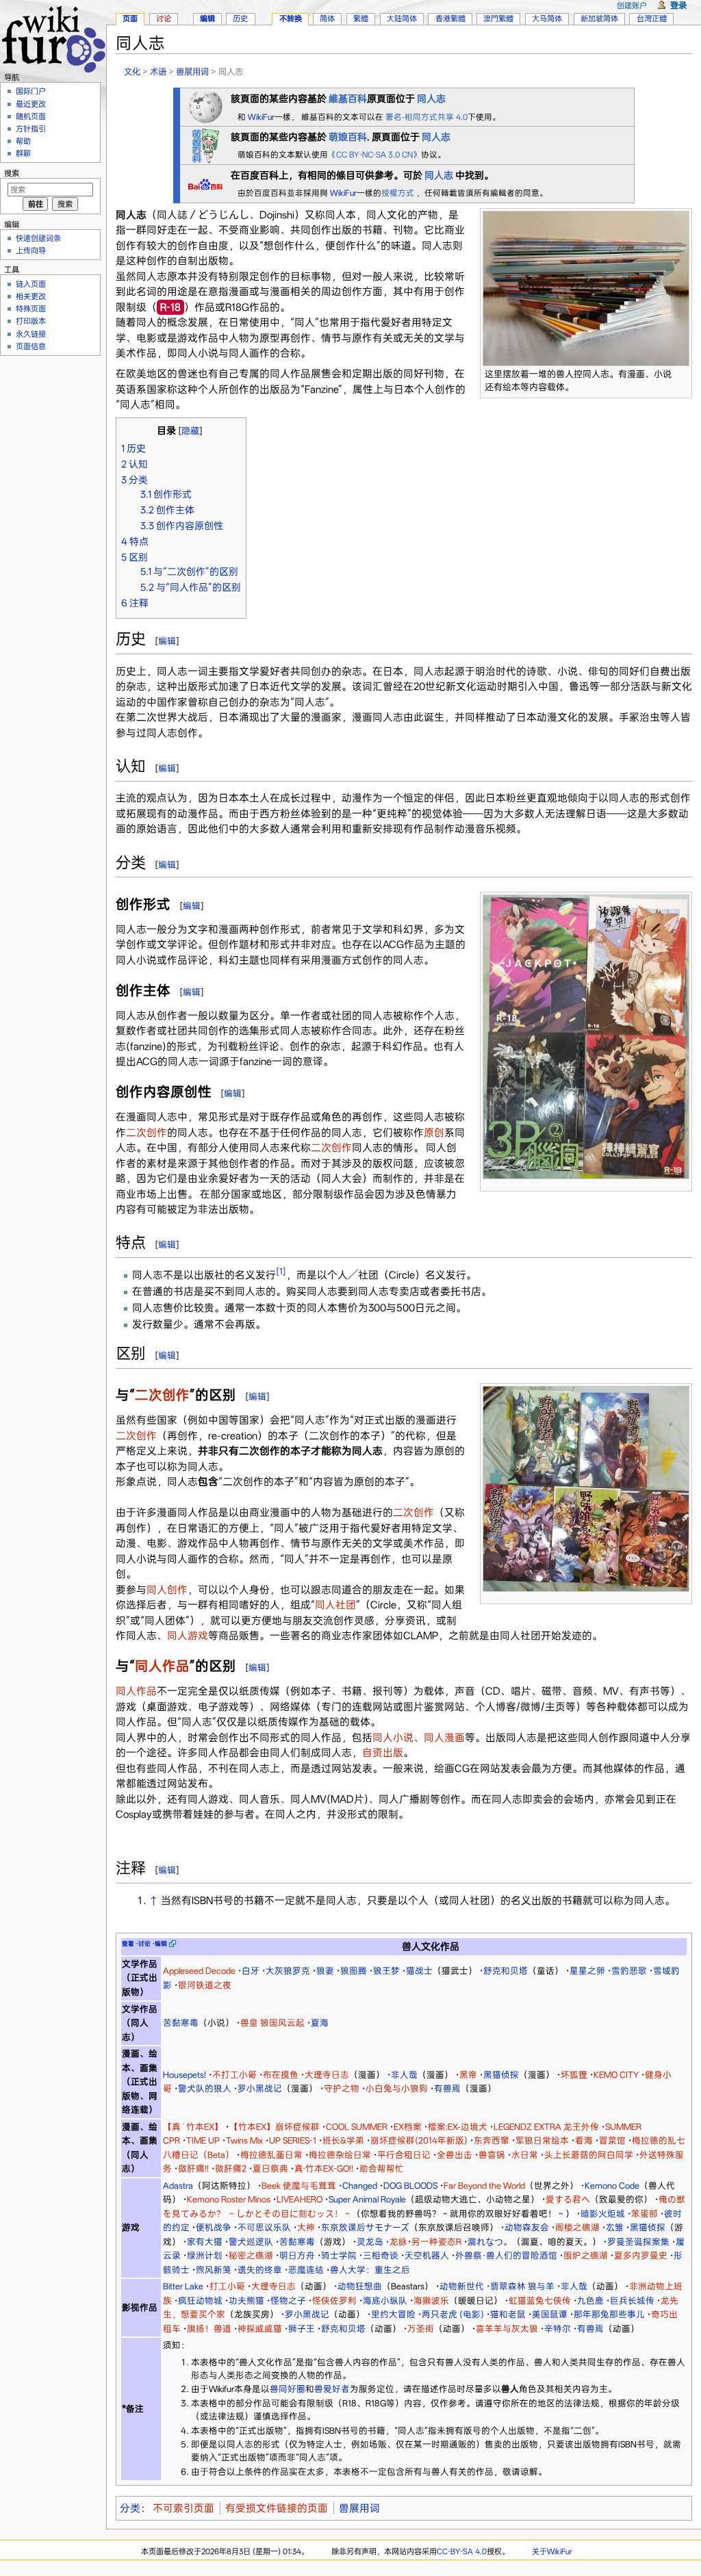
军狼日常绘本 (542, 2140)
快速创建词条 (38, 238)
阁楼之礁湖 (577, 2227)
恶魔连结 (306, 2270)
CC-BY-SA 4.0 (462, 2551)
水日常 (525, 2155)
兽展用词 (192, 72)
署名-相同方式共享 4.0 (426, 117)
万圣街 (421, 2329)
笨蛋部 (645, 2214)
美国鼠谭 (550, 2314)
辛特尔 (558, 2329)
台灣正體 (652, 18)
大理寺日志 (327, 2075)
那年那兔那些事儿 (609, 2314)
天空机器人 (427, 2255)
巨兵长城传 (632, 2301)
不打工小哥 (234, 2075)
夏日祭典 (270, 2168)
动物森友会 (527, 2227)
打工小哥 (227, 2286)
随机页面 (31, 116)
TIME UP (203, 2140)
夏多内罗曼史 (641, 2255)
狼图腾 (354, 1971)
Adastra (178, 2186)
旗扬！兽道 (209, 2329)
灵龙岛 (370, 2242)
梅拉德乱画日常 (271, 2155)
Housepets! (184, 2075)
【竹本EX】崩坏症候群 (275, 2127)
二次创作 (146, 1133)
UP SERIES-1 (293, 2140)
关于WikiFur (552, 2551)
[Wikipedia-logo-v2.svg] (205, 106)
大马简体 (547, 18)
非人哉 (404, 2075)
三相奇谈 (381, 2255)
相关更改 (31, 296)
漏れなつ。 (490, 2242)
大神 (306, 2227)
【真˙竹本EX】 (193, 2127)
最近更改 (31, 104)
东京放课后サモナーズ (365, 2227)
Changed (360, 2186)
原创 (434, 1133)
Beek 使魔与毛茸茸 (299, 2186)
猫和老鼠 (508, 2314)
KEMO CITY (616, 2075)
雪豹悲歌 (629, 1971)
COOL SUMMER (357, 2127)
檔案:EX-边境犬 (458, 2127)
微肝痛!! (193, 2168)
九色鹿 (590, 2301)
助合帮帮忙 (382, 2168)
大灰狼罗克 (288, 1971)
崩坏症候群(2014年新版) (419, 2140)
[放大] (682, 372)
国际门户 (31, 91)
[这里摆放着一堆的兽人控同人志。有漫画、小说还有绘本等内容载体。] (586, 288)
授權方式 (399, 193)
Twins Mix (244, 2140)
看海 (584, 2140)
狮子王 (302, 2329)
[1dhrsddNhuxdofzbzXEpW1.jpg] (586, 1036)
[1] (281, 1271)
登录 (678, 5)
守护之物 (342, 2088)
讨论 (164, 18)
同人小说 (393, 1738)
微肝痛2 (231, 2168)
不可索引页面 (183, 2508)
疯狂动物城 (200, 2301)
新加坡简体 (599, 18)
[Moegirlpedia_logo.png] (205, 144)
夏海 (320, 2023)
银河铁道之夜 (205, 1985)
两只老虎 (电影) (453, 2314)
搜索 (12, 173)
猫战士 (419, 1971)
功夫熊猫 (246, 2301)
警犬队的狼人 (205, 2088)
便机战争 (214, 2227)
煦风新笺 (214, 2270)
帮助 (23, 141)
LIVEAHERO (299, 2199)
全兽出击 (455, 2155)
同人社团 (335, 1605)
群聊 (23, 153)
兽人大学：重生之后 (370, 2270)
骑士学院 (339, 2255)
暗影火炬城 (603, 2214)
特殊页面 (31, 309)
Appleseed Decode (199, 1971)
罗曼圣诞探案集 (638, 2242)
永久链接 (31, 334)
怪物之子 (288, 2301)
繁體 (361, 18)
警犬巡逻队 (251, 2242)
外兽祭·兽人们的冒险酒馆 (506, 2255)
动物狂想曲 (360, 2286)
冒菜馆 (612, 2140)
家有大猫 (205, 2242)
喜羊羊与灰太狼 (507, 2329)
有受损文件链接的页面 (277, 2508)
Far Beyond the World (484, 2186)
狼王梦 (386, 1971)
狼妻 (325, 1971)
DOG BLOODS (410, 2186)
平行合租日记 (404, 2155)
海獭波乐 (431, 2301)
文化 (132, 72)
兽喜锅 (492, 2155)
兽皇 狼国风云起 (272, 2023)
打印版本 (31, 321)
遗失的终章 (260, 2270)
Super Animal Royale (367, 2199)
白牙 (251, 1971)
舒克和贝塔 (506, 1971)
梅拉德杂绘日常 (340, 2155)
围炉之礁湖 (586, 2255)
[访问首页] (53, 37)
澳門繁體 (498, 18)
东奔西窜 (492, 2140)
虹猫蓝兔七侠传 (540, 2301)
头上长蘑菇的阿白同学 (589, 2155)
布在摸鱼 (281, 2075)
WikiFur (261, 117)
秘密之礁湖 (251, 2255)
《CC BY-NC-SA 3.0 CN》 (374, 155)
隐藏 (190, 431)
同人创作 (167, 1590)
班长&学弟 (343, 2140)
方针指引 (31, 129)
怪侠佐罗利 (334, 2301)
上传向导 (31, 250)
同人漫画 (444, 1738)
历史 (240, 18)
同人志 (439, 175)
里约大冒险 (393, 2314)
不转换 (291, 18)
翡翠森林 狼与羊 (522, 2286)
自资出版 (383, 1753)
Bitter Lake (183, 2286)
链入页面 (31, 284)
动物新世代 (462, 2286)
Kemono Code (612, 2186)
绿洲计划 (205, 2255)
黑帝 (468, 2075)
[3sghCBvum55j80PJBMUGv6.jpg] (586, 1488)
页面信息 (31, 346)
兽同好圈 (288, 2389)
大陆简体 (402, 18)
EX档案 (408, 2127)
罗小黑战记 (260, 2088)
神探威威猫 (260, 2329)
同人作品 (162, 1666)
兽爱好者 (332, 2389)
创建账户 (632, 5)
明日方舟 (297, 2255)
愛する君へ (568, 2199)
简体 (327, 18)
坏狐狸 (574, 2075)
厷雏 (615, 2227)
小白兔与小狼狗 (397, 2088)
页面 (130, 18)
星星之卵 (587, 1971)
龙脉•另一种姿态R (425, 2242)
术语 (158, 72)
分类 (130, 2508)
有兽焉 (447, 2088)
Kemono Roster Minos (229, 2199)
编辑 (167, 641)
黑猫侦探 (501, 2075)
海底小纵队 (385, 2301)
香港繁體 (450, 18)
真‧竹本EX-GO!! (324, 2168)
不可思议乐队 (264, 2227)
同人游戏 (188, 1636)
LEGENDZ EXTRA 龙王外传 (546, 2127)
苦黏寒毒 (181, 2023)
